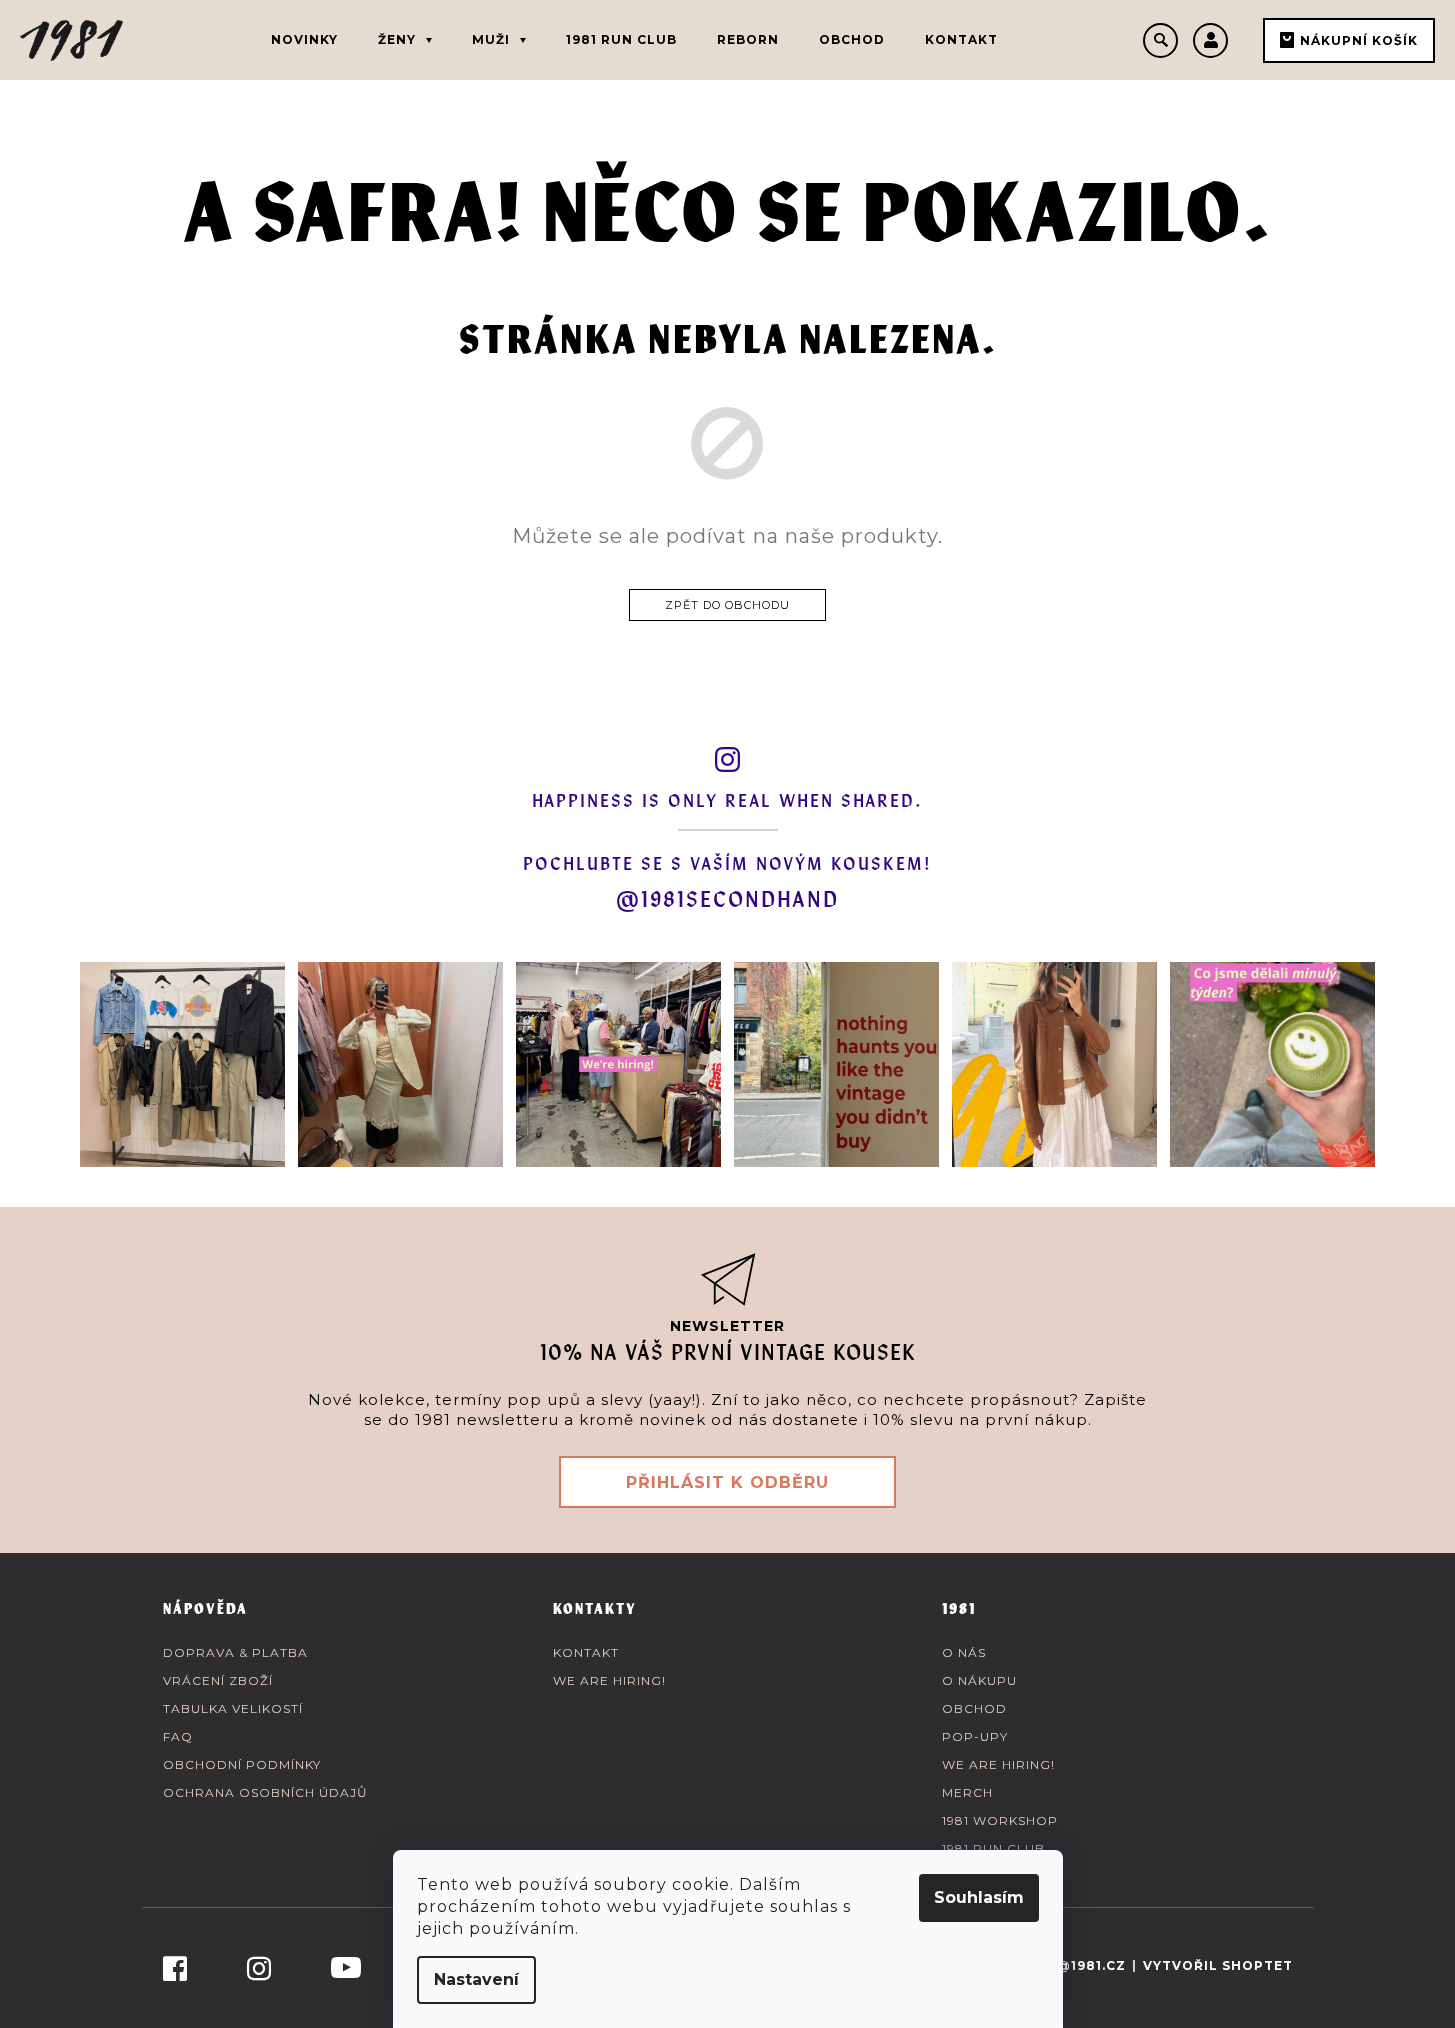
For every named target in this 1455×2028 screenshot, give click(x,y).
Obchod (974, 1708)
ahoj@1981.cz (1071, 1965)
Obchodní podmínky (242, 1764)
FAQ (178, 1736)
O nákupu (979, 1680)
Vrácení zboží (218, 1680)
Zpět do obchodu (727, 605)
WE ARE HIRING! (609, 1680)
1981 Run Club (993, 1848)
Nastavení (476, 1979)
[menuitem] (304, 40)
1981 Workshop (1000, 1820)
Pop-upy (975, 1736)
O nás (964, 1652)
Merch (967, 1792)
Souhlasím (979, 1897)
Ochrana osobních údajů (265, 1792)
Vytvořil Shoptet (1218, 1965)
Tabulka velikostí (233, 1708)
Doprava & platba (235, 1652)
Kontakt (586, 1652)
